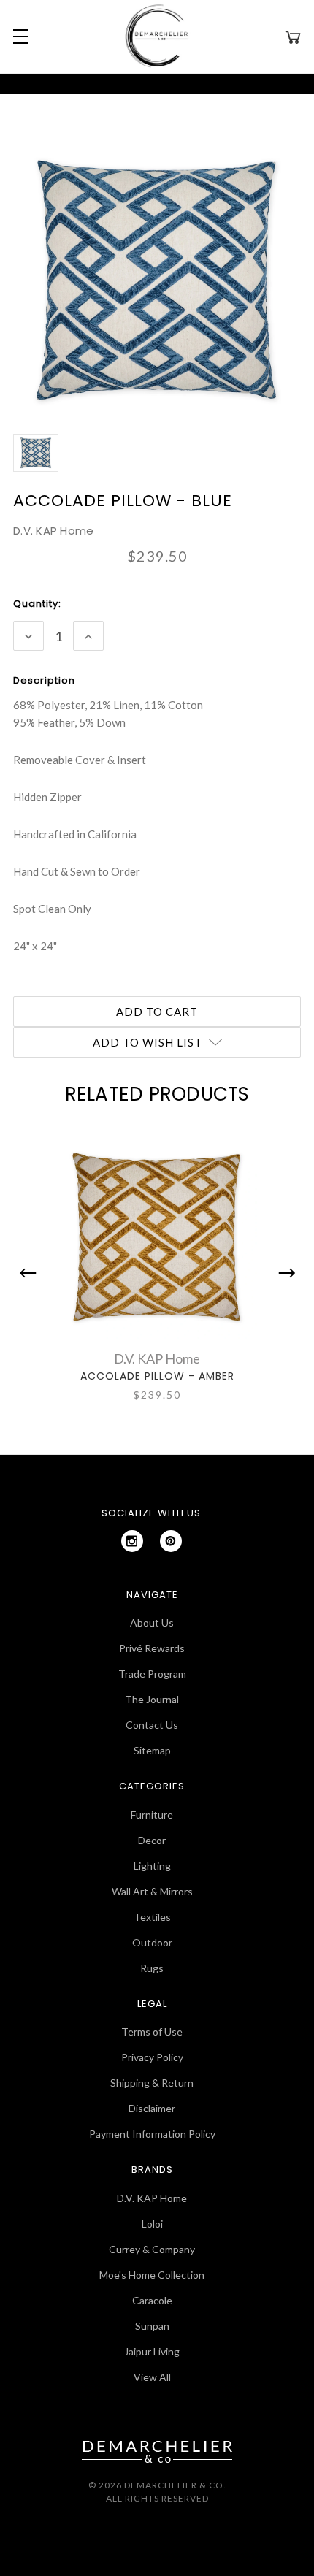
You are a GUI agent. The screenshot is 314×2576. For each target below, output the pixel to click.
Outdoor (152, 1942)
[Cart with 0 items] (293, 37)
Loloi (152, 2224)
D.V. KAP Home (152, 2198)
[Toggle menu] (18, 37)
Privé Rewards (152, 1648)
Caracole (152, 2300)
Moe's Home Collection (152, 2275)
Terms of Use (152, 2032)
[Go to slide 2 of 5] (283, 1273)
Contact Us (152, 1725)
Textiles (152, 1917)
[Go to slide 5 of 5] (31, 1273)
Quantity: (37, 604)
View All (152, 2377)
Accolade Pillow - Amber (157, 1376)
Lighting (152, 1866)
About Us (152, 1623)
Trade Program (152, 1674)
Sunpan (152, 2326)
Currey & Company (152, 2249)
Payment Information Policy (152, 2134)
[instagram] (132, 1541)
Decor (152, 1840)
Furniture (152, 1815)
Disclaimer (152, 2108)
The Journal (152, 1699)
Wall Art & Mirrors (152, 1891)
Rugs (152, 1968)
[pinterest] (171, 1541)
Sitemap (152, 1750)
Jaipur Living (152, 2351)
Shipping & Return (152, 2083)
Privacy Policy (152, 2057)
